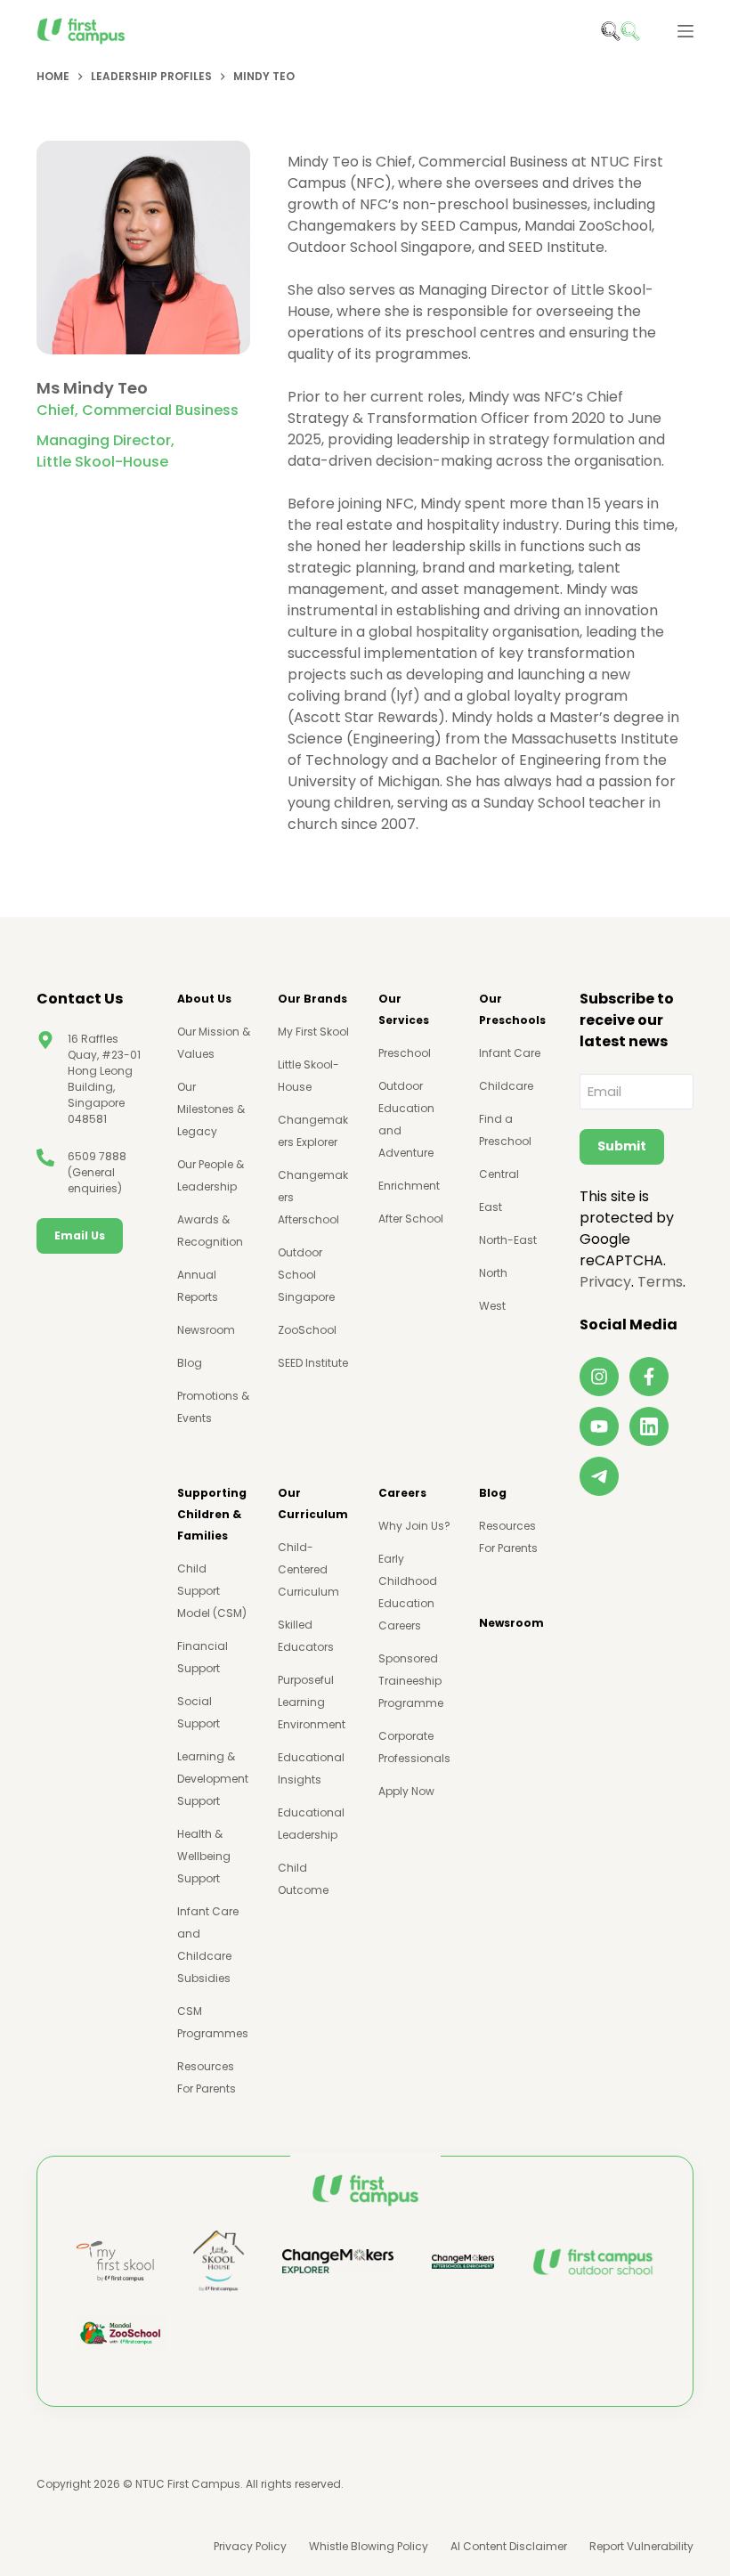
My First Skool (313, 1032)
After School (411, 1219)
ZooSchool (307, 1330)
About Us (204, 999)
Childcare (506, 1086)
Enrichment (409, 1186)
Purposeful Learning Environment (312, 1702)
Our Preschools (512, 1009)
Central (499, 1174)
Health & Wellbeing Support (204, 1856)
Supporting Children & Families (212, 1514)
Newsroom (206, 1330)
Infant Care (510, 1053)
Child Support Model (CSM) (212, 1591)
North (493, 1273)
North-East (508, 1240)
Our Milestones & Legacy (211, 1109)
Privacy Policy (250, 2547)
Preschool (405, 1053)
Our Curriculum (313, 1503)
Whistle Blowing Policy (369, 2547)
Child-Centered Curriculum (308, 1569)
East (491, 1207)
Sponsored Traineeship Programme (411, 1681)
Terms (660, 1282)
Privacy (605, 1282)
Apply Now (406, 1791)
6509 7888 (97, 1156)
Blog (190, 1363)
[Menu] (685, 31)
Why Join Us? (414, 1526)
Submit (622, 1146)
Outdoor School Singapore (306, 1275)
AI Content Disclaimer (509, 2547)
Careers (402, 1493)
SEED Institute (313, 1363)
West (492, 1306)
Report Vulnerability (641, 2547)
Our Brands (312, 999)
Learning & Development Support (213, 1779)
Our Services (404, 1009)
